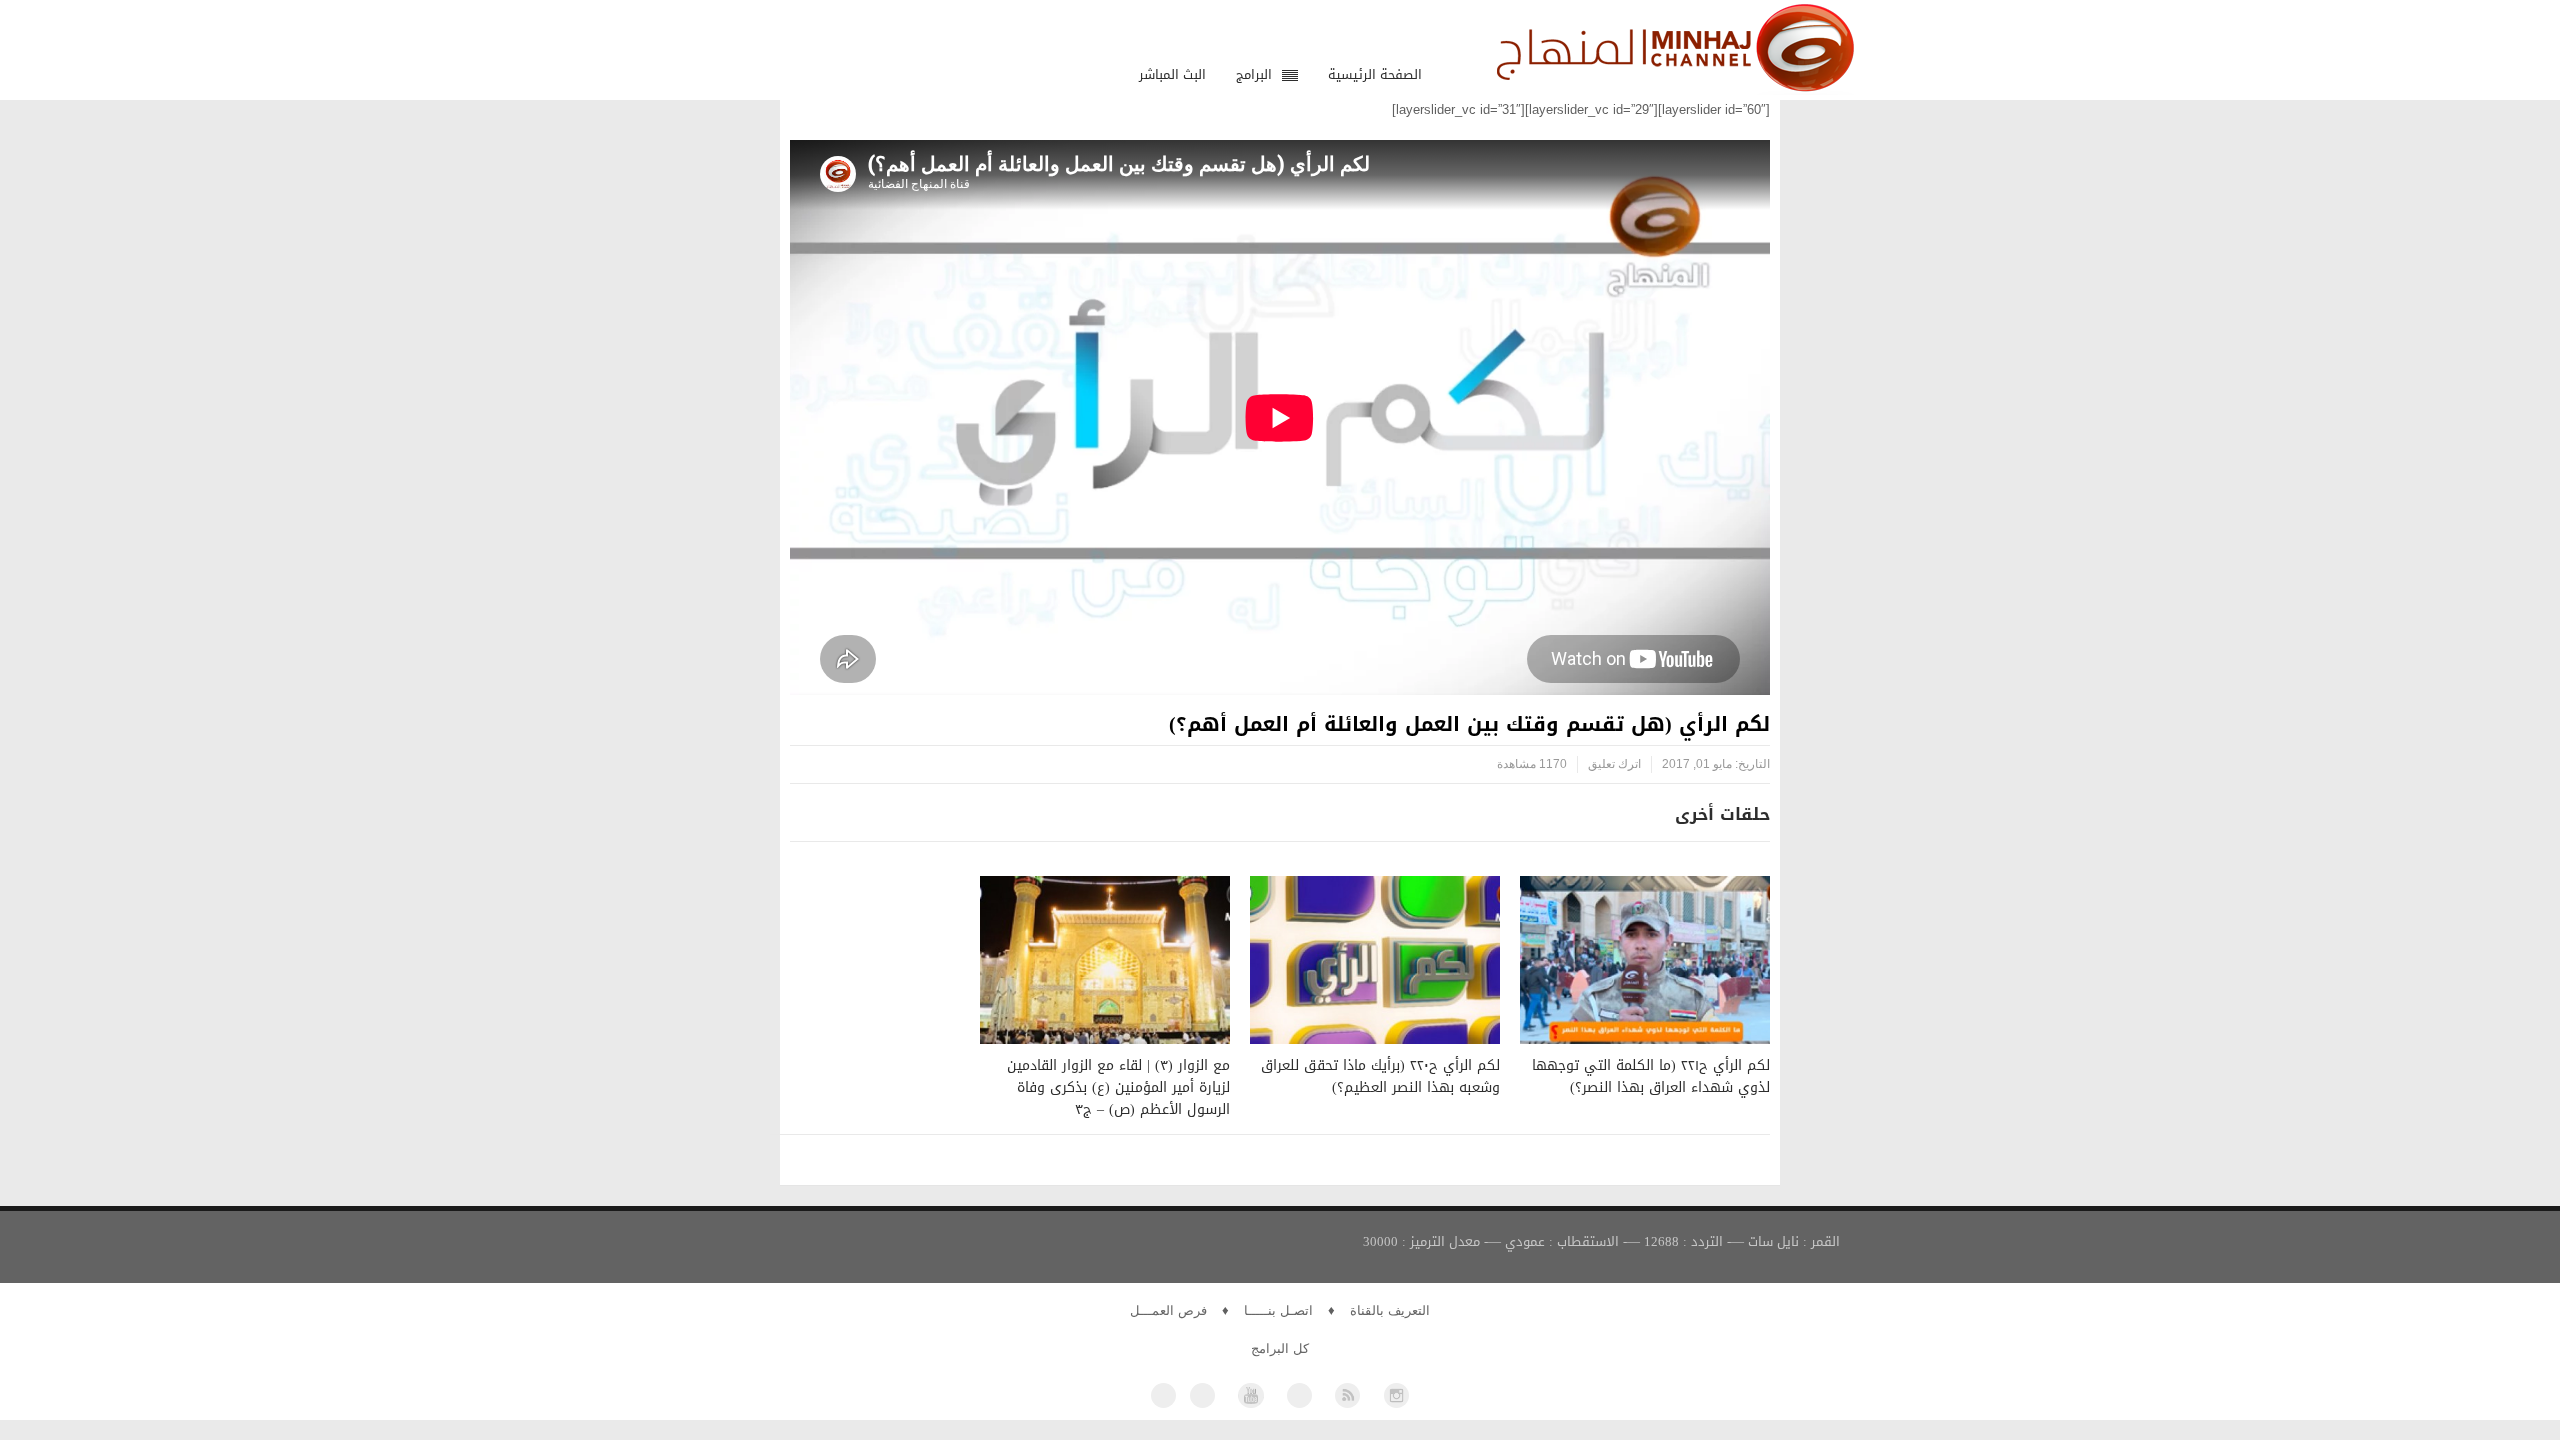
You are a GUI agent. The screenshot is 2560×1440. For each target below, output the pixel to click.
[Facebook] (1163, 1395)
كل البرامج (1280, 1348)
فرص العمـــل (1168, 1310)
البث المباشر (1172, 74)
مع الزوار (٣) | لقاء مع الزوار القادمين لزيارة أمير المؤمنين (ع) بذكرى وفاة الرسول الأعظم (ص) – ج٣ (1118, 1087)
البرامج (1254, 74)
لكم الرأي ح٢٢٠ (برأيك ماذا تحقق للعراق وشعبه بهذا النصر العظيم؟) (1380, 1076)
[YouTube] (1250, 1395)
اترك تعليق (1614, 764)
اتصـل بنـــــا (1278, 1310)
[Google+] (1299, 1395)
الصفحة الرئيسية (1375, 74)
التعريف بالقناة (1390, 1310)
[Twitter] (1202, 1395)
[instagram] (1396, 1395)
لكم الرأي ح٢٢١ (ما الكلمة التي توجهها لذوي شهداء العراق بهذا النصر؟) (1651, 1076)
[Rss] (1347, 1395)
